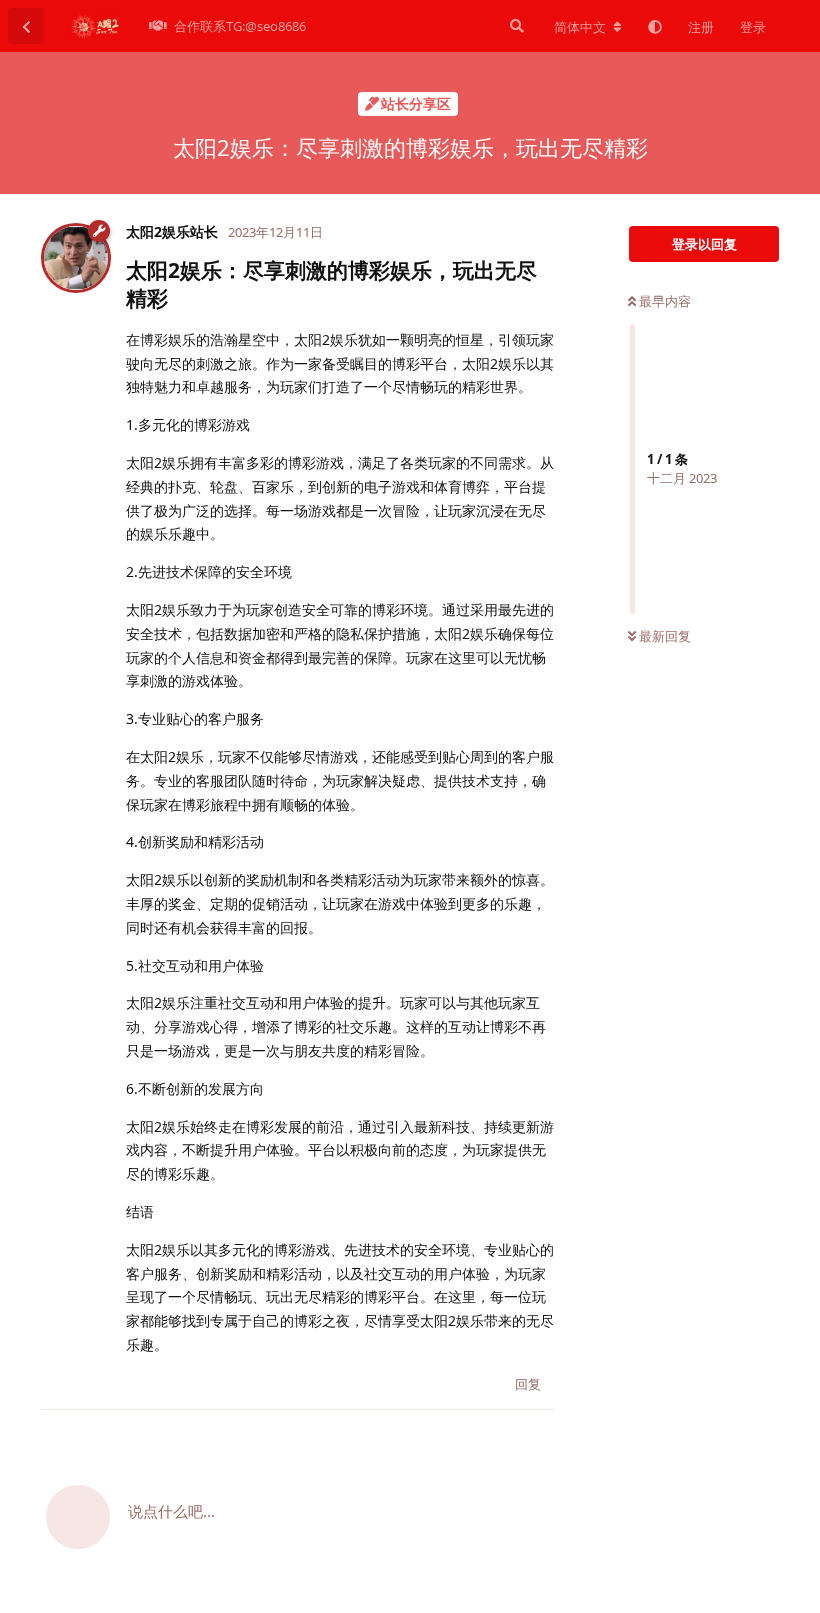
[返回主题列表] (26, 26)
